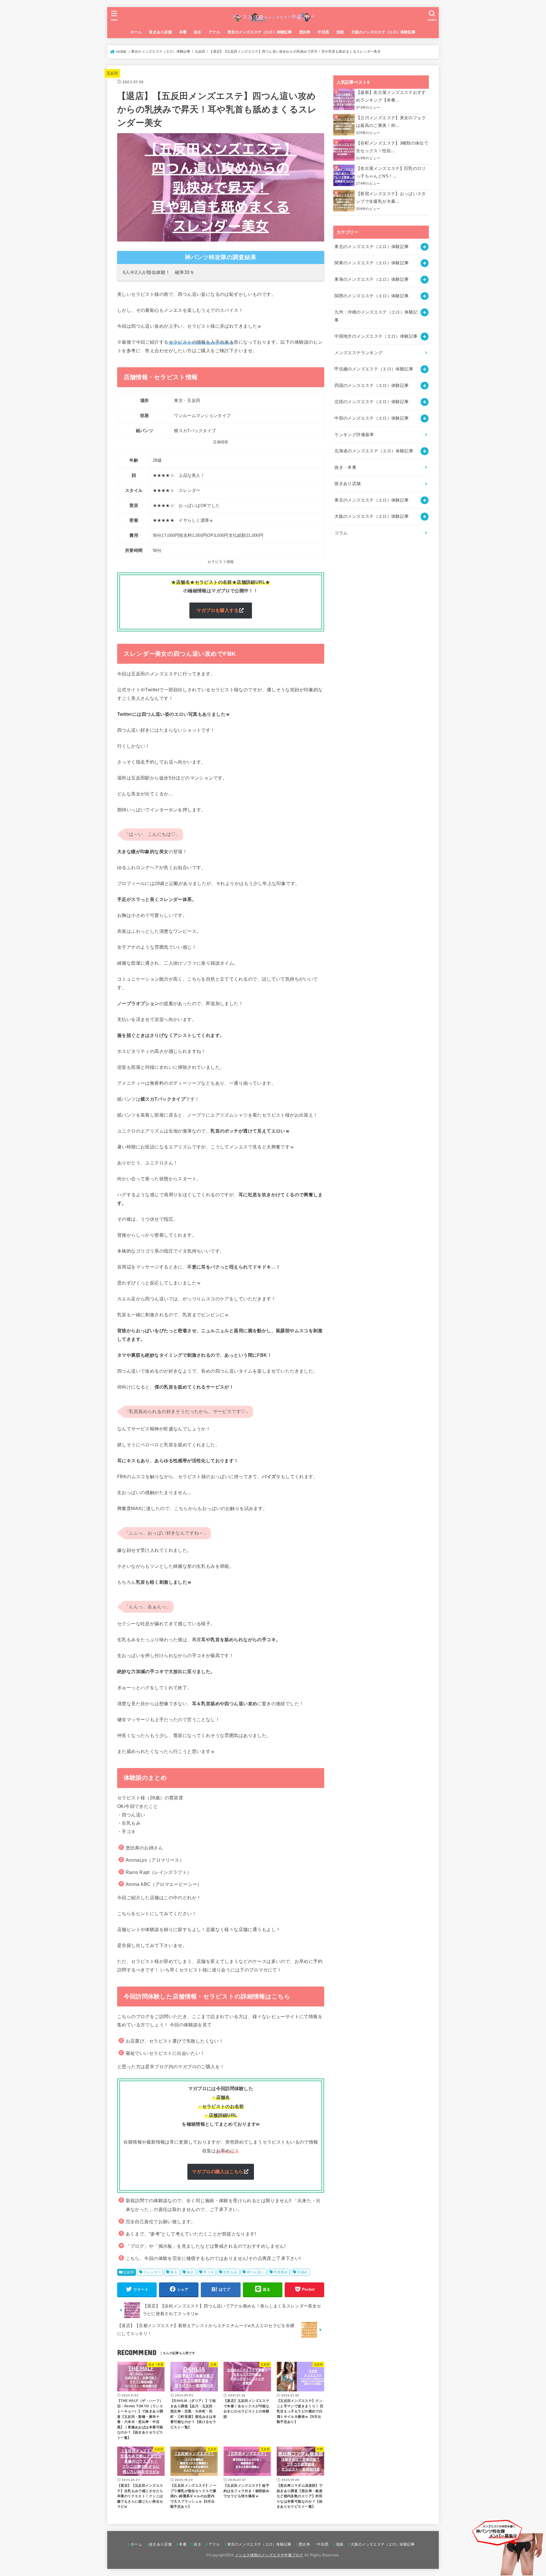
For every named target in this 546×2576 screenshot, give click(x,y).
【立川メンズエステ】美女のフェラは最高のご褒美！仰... (391, 122)
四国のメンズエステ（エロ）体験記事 (372, 385)
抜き (198, 32)
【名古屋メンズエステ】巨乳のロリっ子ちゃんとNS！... (391, 172)
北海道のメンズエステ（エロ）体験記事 (374, 451)
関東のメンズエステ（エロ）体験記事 (372, 263)
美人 (174, 2272)
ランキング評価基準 (354, 435)
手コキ (209, 2272)
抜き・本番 (345, 467)
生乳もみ (230, 2272)
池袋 (340, 32)
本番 (183, 32)
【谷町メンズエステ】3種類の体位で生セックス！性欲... (392, 147)
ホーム (136, 32)
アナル (214, 32)
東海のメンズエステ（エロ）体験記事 (372, 279)
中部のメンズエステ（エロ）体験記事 (372, 418)
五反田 (112, 73)
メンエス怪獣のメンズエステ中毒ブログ (269, 2555)
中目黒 (323, 32)
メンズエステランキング (358, 353)
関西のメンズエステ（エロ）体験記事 (372, 296)
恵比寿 (305, 32)
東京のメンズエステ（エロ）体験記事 (260, 32)
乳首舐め (281, 2272)
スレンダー (152, 2272)
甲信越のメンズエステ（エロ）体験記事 (374, 369)
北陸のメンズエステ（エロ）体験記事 (372, 402)
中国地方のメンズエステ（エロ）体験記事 (376, 336)
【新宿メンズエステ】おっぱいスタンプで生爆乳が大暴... (391, 198)
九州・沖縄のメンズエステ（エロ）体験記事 (376, 316)
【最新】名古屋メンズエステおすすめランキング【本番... (391, 96)
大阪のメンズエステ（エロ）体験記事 (383, 32)
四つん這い (256, 2272)
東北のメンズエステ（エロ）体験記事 (372, 247)
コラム (341, 533)
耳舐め (302, 2272)
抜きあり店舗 (160, 32)
